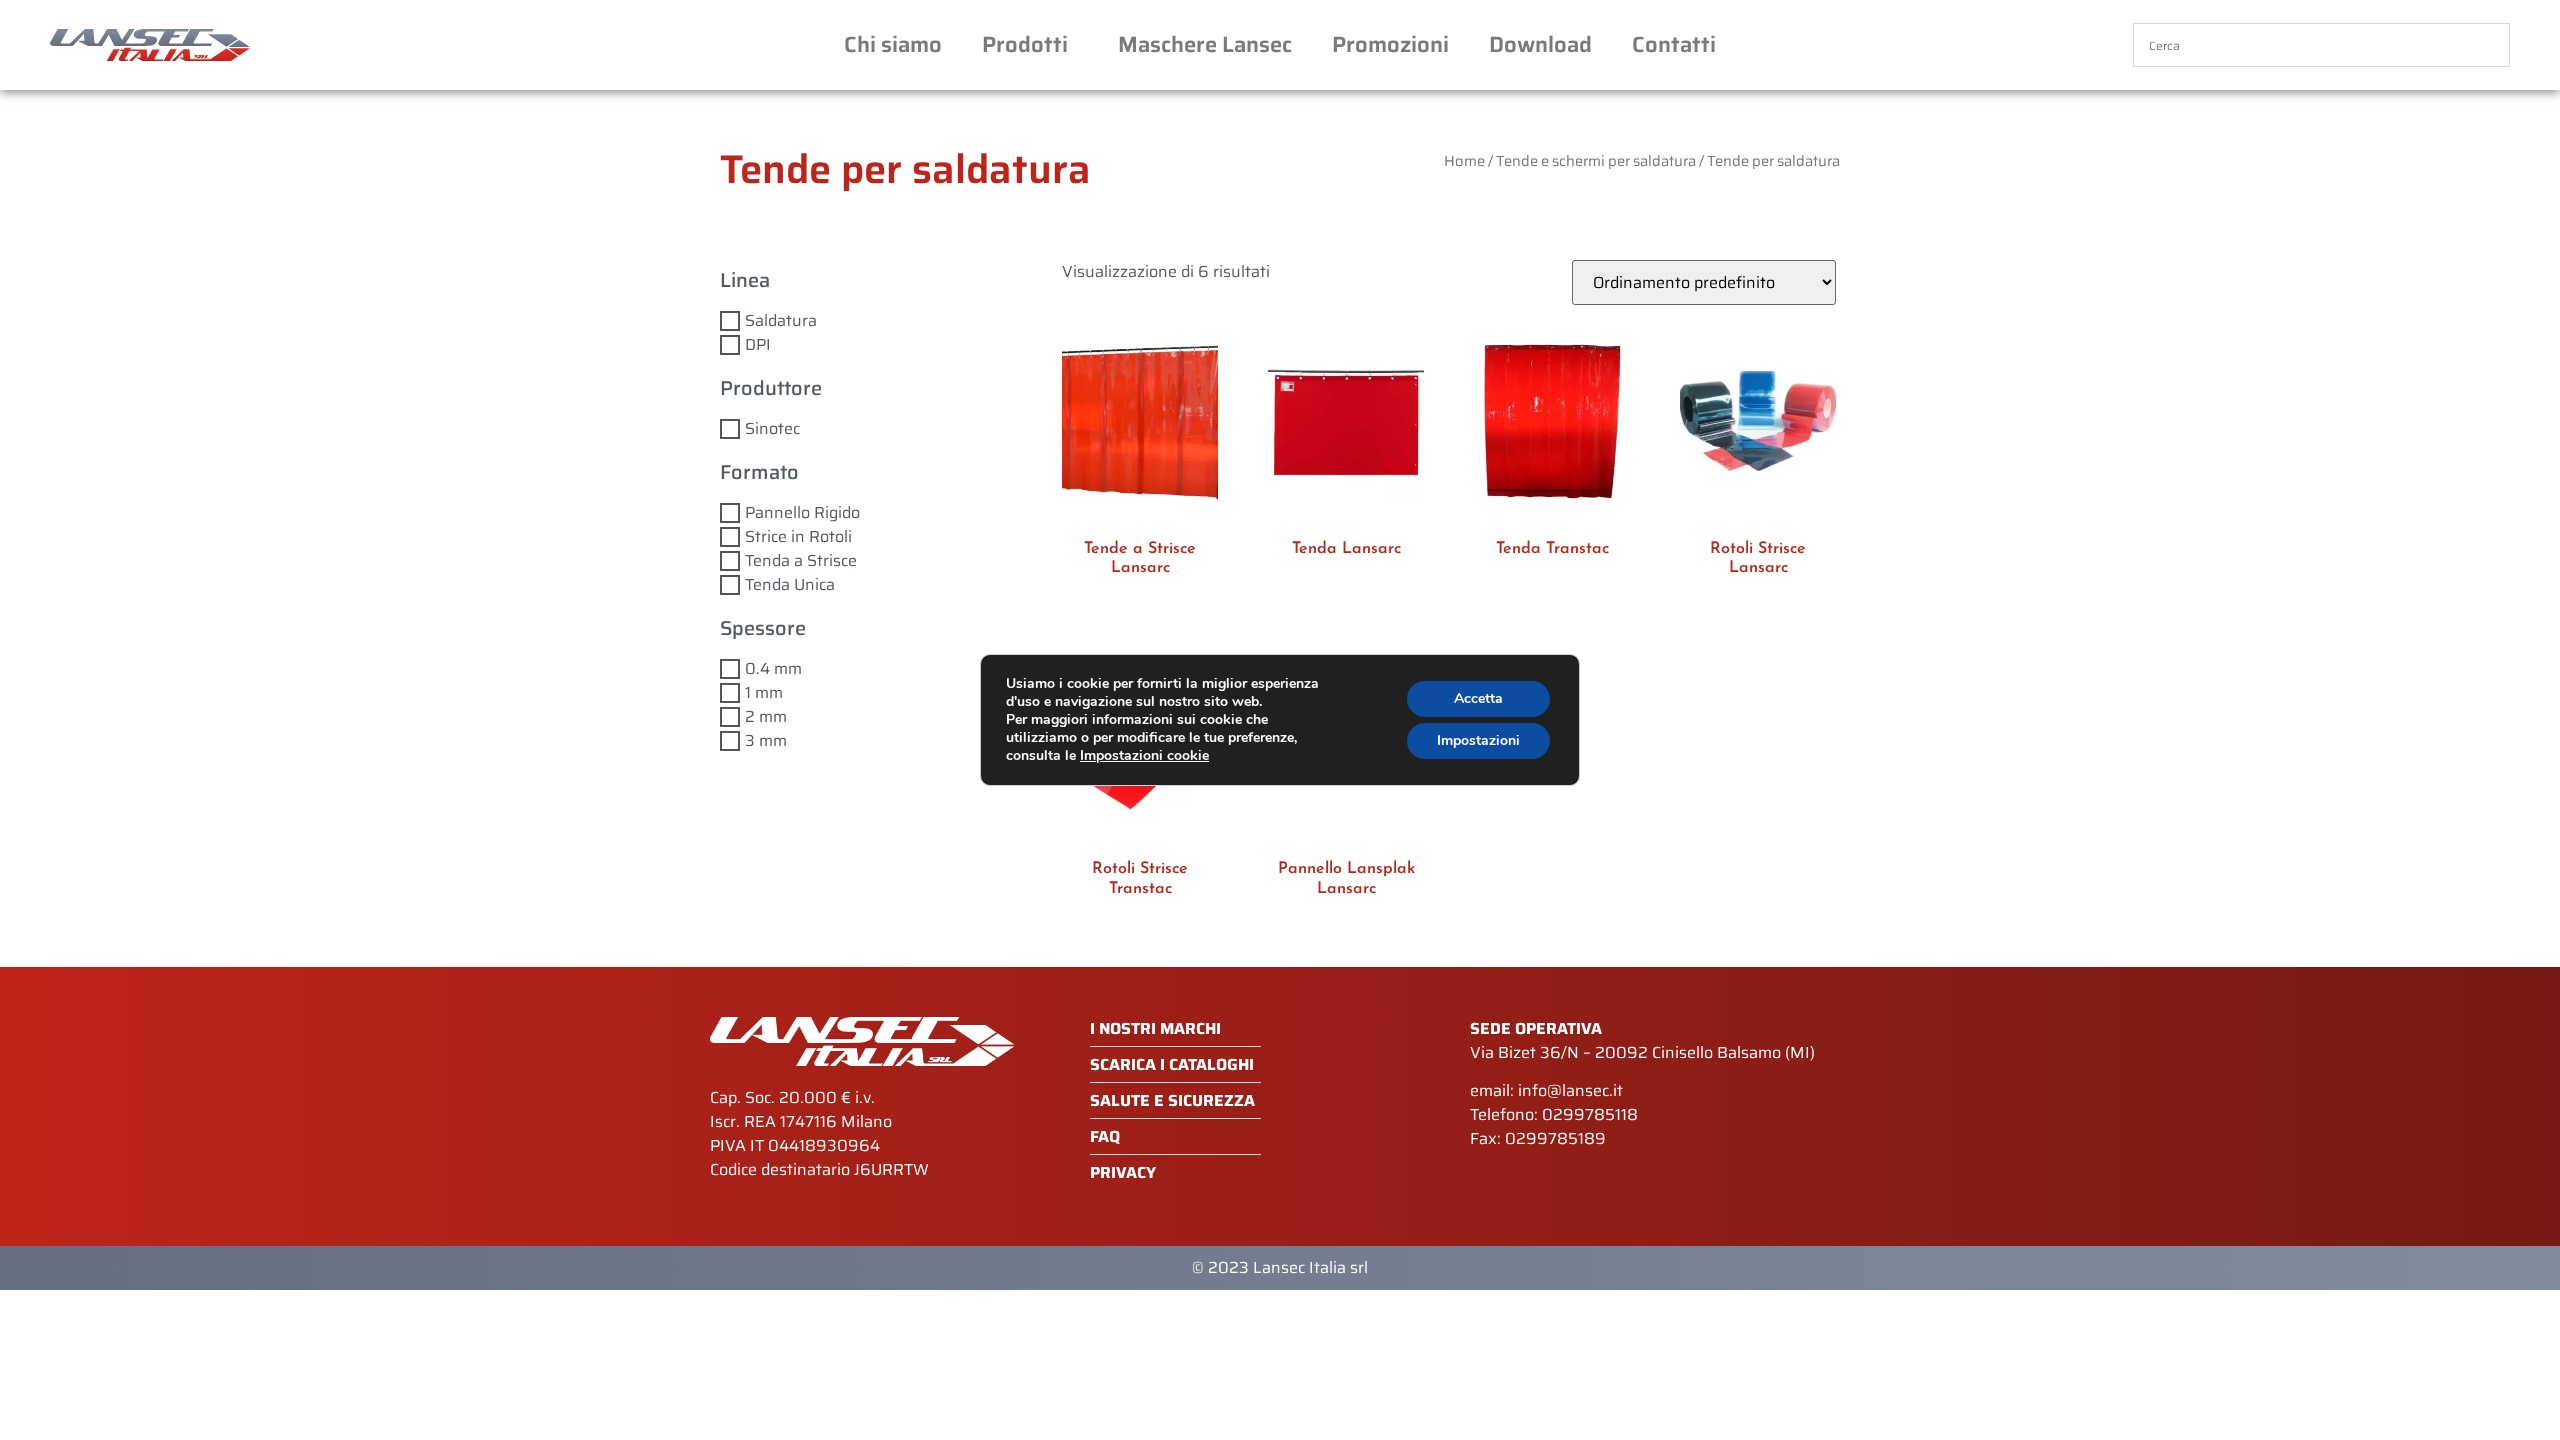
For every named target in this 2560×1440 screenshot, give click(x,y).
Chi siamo (893, 44)
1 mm (764, 692)
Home (1464, 160)
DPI (758, 344)
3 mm (766, 740)
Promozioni (1390, 44)
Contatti (1674, 44)
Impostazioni (1478, 740)
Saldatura (781, 320)
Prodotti (1025, 44)
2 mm (766, 716)
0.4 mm (773, 668)
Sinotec (772, 428)
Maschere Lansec (1205, 44)
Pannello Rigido (802, 512)
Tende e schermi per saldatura (1596, 160)
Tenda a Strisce (801, 560)
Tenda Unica (790, 584)
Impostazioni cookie (1144, 756)
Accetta (1478, 698)
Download (1540, 44)
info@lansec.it (1570, 1090)
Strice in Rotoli (798, 536)
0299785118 (1590, 1114)
